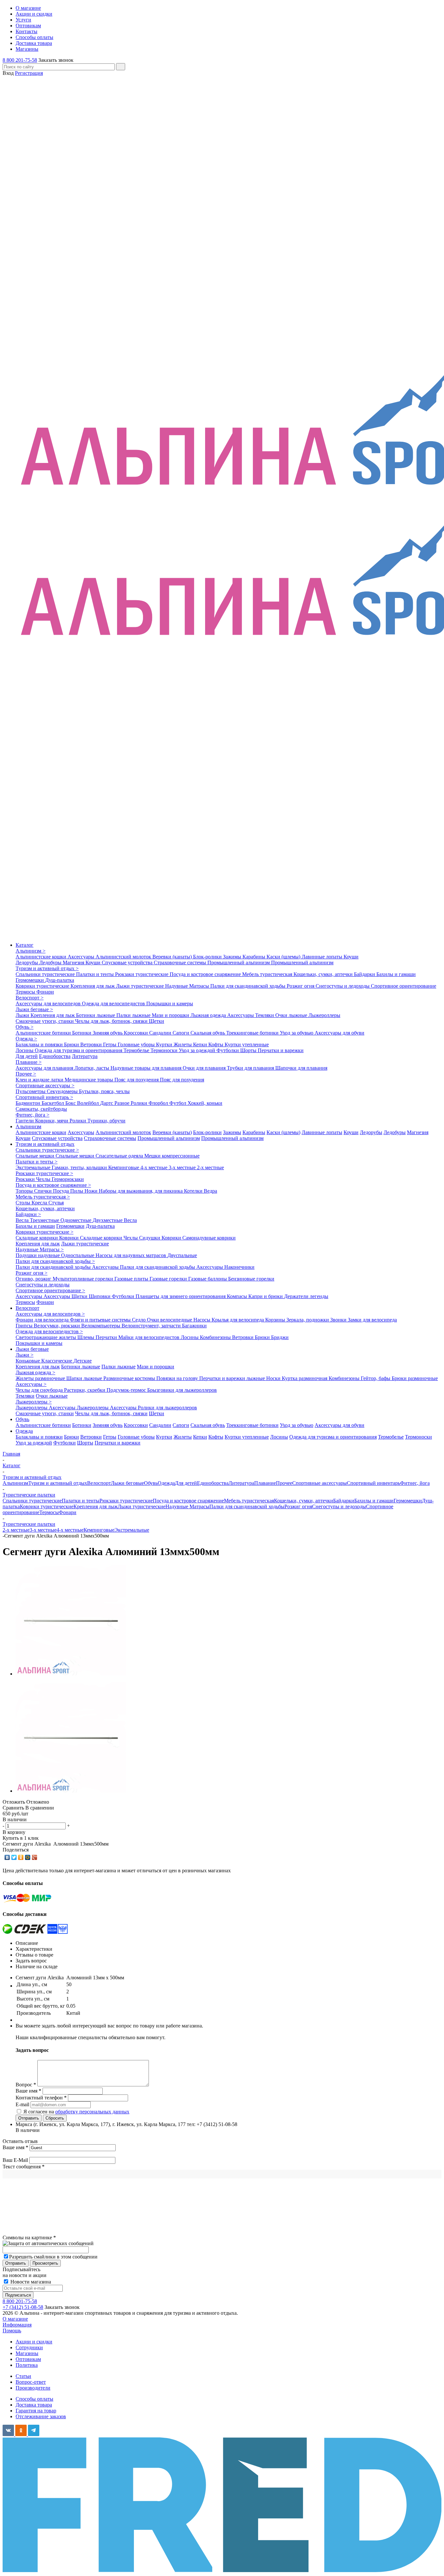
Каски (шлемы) (284, 957)
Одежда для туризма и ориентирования (79, 1050)
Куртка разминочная (305, 1378)
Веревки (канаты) (173, 957)
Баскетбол (53, 1103)
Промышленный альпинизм (239, 963)
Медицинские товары (90, 1080)
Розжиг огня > (32, 1273)
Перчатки (107, 1337)
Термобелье (137, 1050)
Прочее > (26, 1074)
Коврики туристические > (45, 1232)
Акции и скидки (34, 2342)
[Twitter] (14, 1857)
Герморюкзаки (68, 1179)
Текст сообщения (24, 2167)
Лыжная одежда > (35, 1372)
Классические (57, 1361)
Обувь (22, 1419)
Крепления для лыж (93, 986)
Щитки (80, 1296)
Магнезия (74, 963)
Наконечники (239, 1267)
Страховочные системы (181, 963)
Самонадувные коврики (209, 1238)
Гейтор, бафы (376, 1378)
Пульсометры (31, 1091)
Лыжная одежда (209, 1015)
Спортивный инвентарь (373, 1483)
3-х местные (183, 1167)
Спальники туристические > (47, 1150)
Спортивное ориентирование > (50, 1290)
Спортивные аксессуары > (45, 1085)
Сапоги (182, 1033)
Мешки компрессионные (172, 1156)
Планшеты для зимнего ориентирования (181, 1296)
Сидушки (150, 1238)
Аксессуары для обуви (340, 1033)
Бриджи (280, 1337)
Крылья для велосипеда (238, 1320)
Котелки (194, 1191)
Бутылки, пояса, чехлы (104, 1091)
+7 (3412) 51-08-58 (23, 2307)
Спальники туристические (46, 974)
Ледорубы (27, 963)
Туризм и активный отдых (45, 1144)
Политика (27, 2365)
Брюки (72, 1044)
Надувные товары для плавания (147, 1068)
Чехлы (44, 1179)
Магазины (27, 2353)
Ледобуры (51, 963)
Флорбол (159, 1103)
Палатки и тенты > (37, 1162)
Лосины (25, 1050)
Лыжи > (25, 1355)
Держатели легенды (306, 1296)
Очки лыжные (292, 1015)
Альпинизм (28, 1126)
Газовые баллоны (208, 1279)
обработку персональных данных (92, 2112)
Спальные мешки (36, 1156)
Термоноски (165, 1050)
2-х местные (210, 1167)
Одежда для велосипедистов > (49, 1331)
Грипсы (25, 1326)
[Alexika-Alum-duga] (71, 1674)
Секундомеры (63, 1091)
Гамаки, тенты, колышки (80, 1167)
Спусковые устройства (128, 963)
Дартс (107, 1103)
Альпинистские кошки (42, 957)
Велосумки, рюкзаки (58, 1326)
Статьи (23, 2376)
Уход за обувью (297, 1033)
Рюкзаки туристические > (44, 1173)
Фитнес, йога (415, 1483)
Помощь (12, 2331)
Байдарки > (28, 1214)
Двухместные (108, 1220)
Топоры (25, 1191)
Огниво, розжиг (34, 1279)
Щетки (157, 1021)
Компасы (238, 1296)
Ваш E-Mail (15, 2160)
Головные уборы (137, 1044)
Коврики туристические (43, 986)
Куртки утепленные (247, 1044)
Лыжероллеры (324, 1015)
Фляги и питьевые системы (101, 1320)
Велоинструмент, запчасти (152, 1326)
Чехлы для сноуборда (40, 1390)
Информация (17, 2325)
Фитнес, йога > (33, 1115)
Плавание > (29, 1062)
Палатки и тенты (96, 974)
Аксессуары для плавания (45, 1068)
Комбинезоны (216, 1337)
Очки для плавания (205, 1068)
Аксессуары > (31, 1384)
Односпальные (78, 1255)
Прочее (284, 1483)
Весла (23, 1220)
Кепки (201, 1044)
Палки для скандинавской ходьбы (248, 986)
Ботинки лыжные (96, 1015)
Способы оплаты (34, 2399)
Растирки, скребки (85, 1390)
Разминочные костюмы (130, 1378)
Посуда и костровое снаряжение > (53, 1185)
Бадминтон (29, 1103)
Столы (24, 1203)
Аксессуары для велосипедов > (50, 1314)
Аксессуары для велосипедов (49, 1003)
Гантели (25, 1121)
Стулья (56, 1203)
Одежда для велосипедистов (114, 1003)
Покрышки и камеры (170, 1003)
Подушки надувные (38, 1255)
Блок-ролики (208, 957)
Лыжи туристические (141, 986)
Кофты (216, 1044)
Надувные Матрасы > (40, 1249)
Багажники (194, 1326)
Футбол (178, 1103)
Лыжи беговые (32, 1349)
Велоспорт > (30, 998)
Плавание (265, 1483)
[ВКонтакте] (7, 1857)
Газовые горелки (169, 1279)
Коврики (70, 1238)
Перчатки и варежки (281, 1050)
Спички (44, 1191)
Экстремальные (34, 1167)
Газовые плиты (132, 1279)
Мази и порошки (171, 1015)
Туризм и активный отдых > (47, 968)
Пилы (77, 1191)
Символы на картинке (29, 2237)
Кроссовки (137, 1033)
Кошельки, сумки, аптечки (324, 974)
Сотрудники (29, 2347)
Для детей (27, 1056)
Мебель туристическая (268, 974)
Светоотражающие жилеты (46, 1337)
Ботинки (82, 1033)
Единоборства (55, 1056)
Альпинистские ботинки (44, 1033)
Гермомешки (30, 980)
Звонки (339, 1320)
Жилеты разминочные (41, 1378)
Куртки (165, 1044)
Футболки (228, 1050)
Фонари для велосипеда (43, 1320)
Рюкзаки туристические (142, 974)
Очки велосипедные (170, 1320)
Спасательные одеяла (120, 1156)
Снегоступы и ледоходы (343, 986)
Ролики (140, 1103)
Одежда (24, 1431)
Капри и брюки (266, 1296)
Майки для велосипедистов (150, 1337)
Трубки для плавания (251, 1068)
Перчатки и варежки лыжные (233, 1378)
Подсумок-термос (127, 1390)
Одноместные (77, 1220)
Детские (83, 1361)
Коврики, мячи (52, 1121)
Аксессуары (82, 957)
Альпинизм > (31, 951)
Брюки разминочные (415, 1378)
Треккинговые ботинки (253, 1033)
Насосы (202, 1320)
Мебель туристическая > (43, 1197)
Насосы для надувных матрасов (131, 1255)
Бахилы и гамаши (396, 974)
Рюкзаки (26, 1179)
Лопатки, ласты (92, 1068)
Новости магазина (30, 2282)
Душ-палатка (60, 980)
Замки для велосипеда (372, 1320)
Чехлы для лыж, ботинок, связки (112, 1021)
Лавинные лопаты (323, 957)
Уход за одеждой (198, 1050)
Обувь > (25, 1027)
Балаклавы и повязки (40, 1044)
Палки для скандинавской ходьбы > (55, 1261)
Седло (139, 1320)
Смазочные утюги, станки (45, 1021)
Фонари (45, 992)
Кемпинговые (124, 1167)
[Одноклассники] (21, 1857)
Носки (274, 1378)
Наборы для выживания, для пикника (141, 1191)
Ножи (92, 1191)
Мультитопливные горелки (84, 1279)
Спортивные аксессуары (320, 1483)
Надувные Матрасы (188, 986)
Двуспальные (182, 1255)
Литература (85, 1056)
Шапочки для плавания (301, 1068)
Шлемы (86, 1337)
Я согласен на (76, 2112)
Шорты (249, 1050)
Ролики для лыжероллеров (167, 1408)
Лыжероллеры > (34, 1402)
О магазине (15, 2319)
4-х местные (155, 1167)
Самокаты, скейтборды (41, 1109)
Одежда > (26, 1039)
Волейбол (89, 1103)
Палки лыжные (134, 1015)
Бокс (71, 1103)
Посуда (62, 1191)
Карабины (255, 957)
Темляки (265, 1015)
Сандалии (161, 1033)
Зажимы (233, 957)
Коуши (351, 957)
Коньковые (28, 1361)
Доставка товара (34, 2405)
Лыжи (23, 1015)
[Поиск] (121, 67)
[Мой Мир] (28, 1857)
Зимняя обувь (108, 1033)
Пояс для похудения (137, 1080)
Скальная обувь (208, 1033)
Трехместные (45, 1220)
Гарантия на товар (36, 2411)
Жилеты (183, 1044)
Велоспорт (27, 1308)
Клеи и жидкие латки (40, 1080)
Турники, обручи (106, 1121)
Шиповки (100, 1296)
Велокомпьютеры (101, 1326)
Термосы (26, 992)
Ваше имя (15, 2147)
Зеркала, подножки (308, 1320)
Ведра (210, 1191)
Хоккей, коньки (205, 1103)
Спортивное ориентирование (404, 986)
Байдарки (365, 974)
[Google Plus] (35, 1857)
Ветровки (92, 1044)
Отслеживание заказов (41, 2416)
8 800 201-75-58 (20, 60)
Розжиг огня (301, 986)
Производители (33, 2388)
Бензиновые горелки (251, 1279)
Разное (123, 1103)
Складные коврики (37, 1238)
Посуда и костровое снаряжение (206, 974)
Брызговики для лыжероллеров (182, 1390)
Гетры (110, 1044)
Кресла (40, 1203)
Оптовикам (28, 2359)
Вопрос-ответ (31, 2382)
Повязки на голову (178, 1378)
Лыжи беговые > (34, 1009)
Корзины (276, 1320)
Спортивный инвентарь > (44, 1097)
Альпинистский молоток (124, 957)
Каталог (25, 945)
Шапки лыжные (85, 1378)
